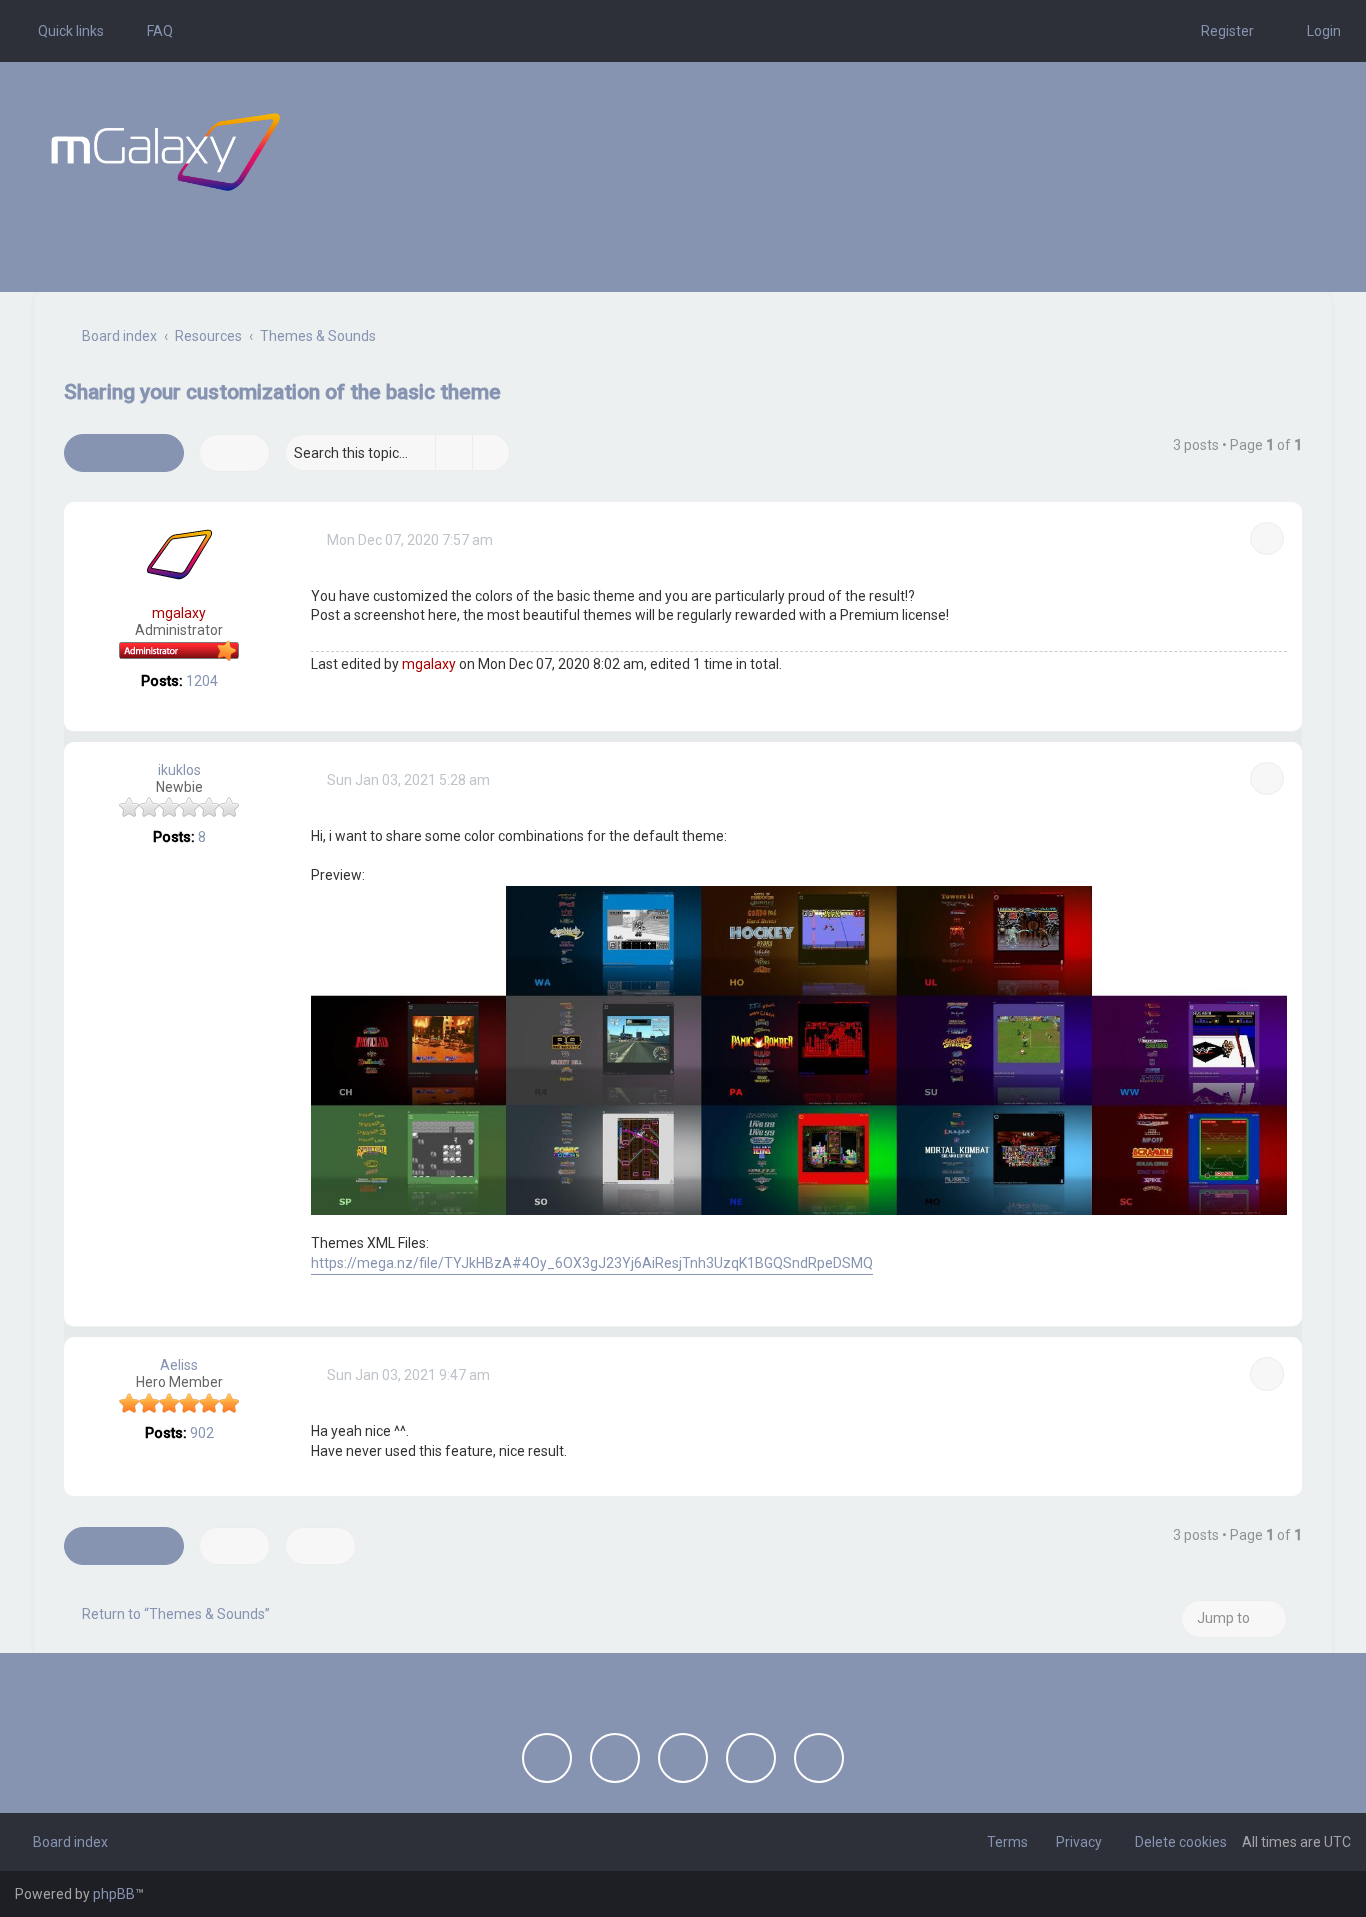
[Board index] (165, 152)
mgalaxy (179, 613)
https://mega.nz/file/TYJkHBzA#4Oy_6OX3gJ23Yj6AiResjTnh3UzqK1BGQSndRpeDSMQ (592, 1263)
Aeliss (179, 1365)
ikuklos (179, 770)
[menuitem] (151, 31)
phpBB (114, 1894)
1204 (202, 681)
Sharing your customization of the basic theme (282, 392)
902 (202, 1433)
